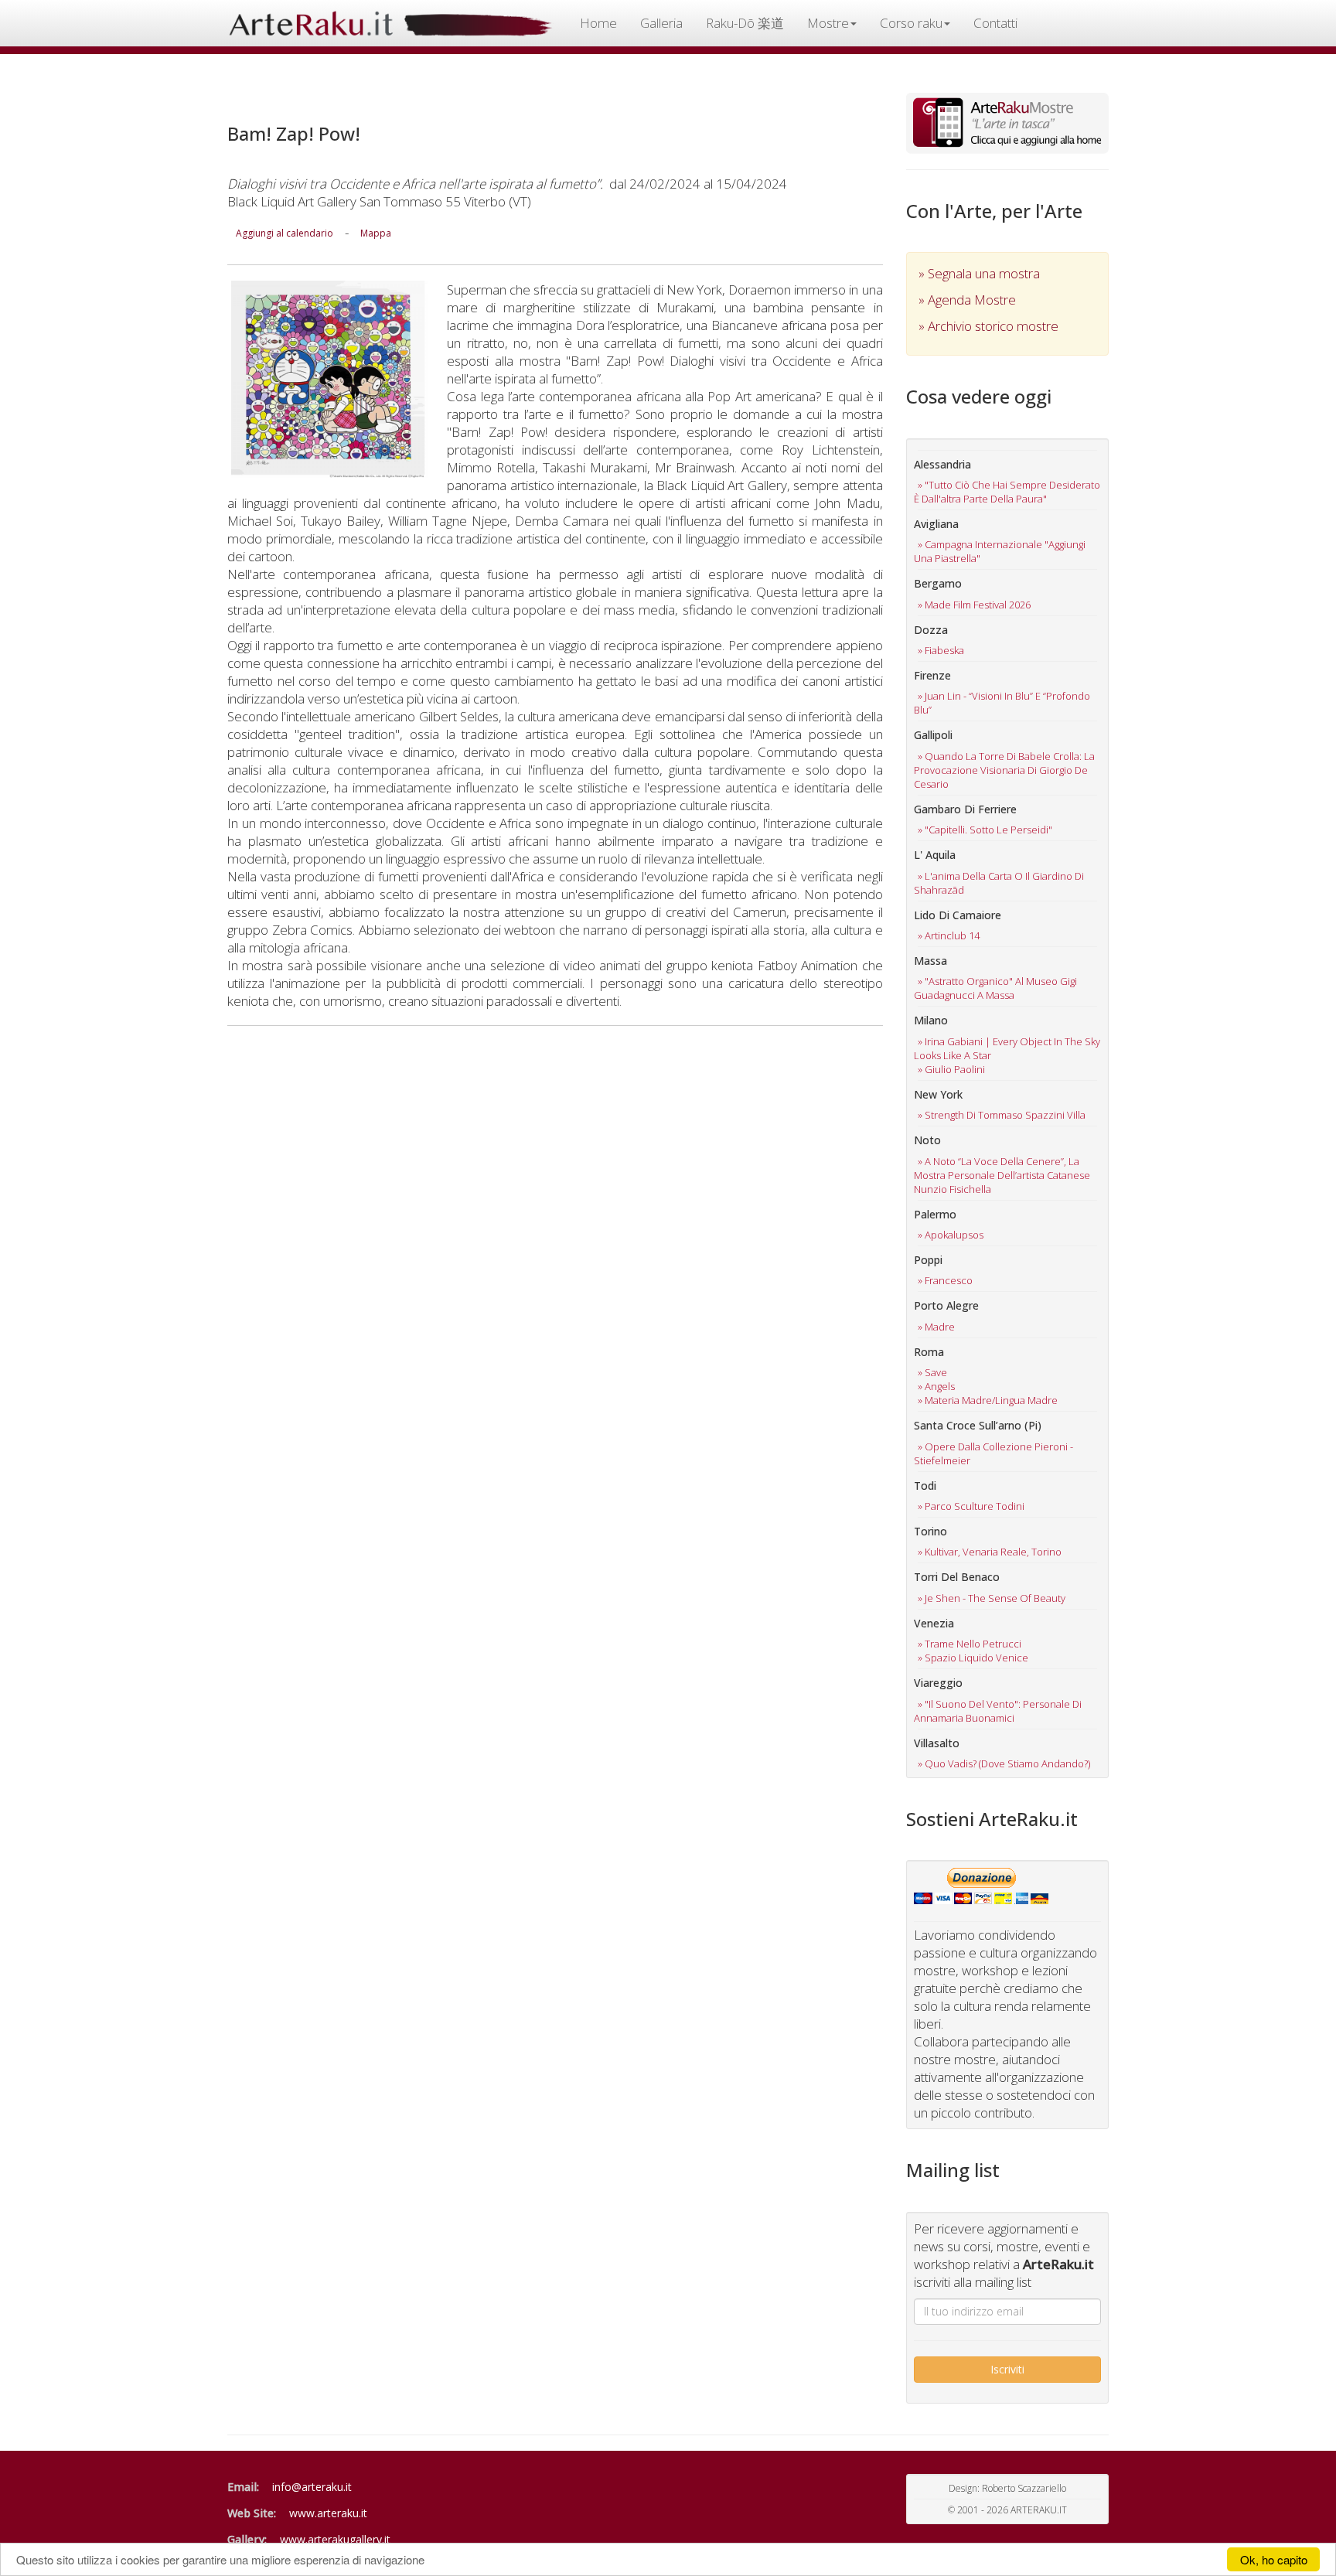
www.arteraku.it (328, 2513)
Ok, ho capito (1274, 2559)
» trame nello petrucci (970, 1644)
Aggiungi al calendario (285, 233)
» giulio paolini (951, 1069)
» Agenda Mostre (967, 300)
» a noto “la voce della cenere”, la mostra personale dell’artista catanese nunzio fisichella (1002, 1175)
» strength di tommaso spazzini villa (1002, 1115)
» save (932, 1372)
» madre (936, 1327)
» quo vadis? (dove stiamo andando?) (1004, 1763)
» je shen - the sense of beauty (992, 1598)
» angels (936, 1386)
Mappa (376, 233)
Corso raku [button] (911, 23)
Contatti (995, 23)
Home (598, 23)
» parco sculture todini (971, 1506)
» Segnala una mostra (979, 273)
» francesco (945, 1280)
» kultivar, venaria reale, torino (990, 1552)
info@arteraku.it (312, 2487)
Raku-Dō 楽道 (745, 23)
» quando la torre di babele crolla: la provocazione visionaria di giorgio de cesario (1004, 770)
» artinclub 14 (949, 935)
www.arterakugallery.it (335, 2539)
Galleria (661, 23)
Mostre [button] (828, 23)
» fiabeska (941, 650)
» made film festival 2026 (974, 605)
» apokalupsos (951, 1235)
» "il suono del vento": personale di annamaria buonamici (998, 1711)
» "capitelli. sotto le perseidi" (985, 830)
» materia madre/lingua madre (988, 1400)
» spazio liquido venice (973, 1658)
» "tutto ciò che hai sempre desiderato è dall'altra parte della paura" (1007, 492)
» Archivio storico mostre (988, 326)
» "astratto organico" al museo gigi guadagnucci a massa (995, 988)
